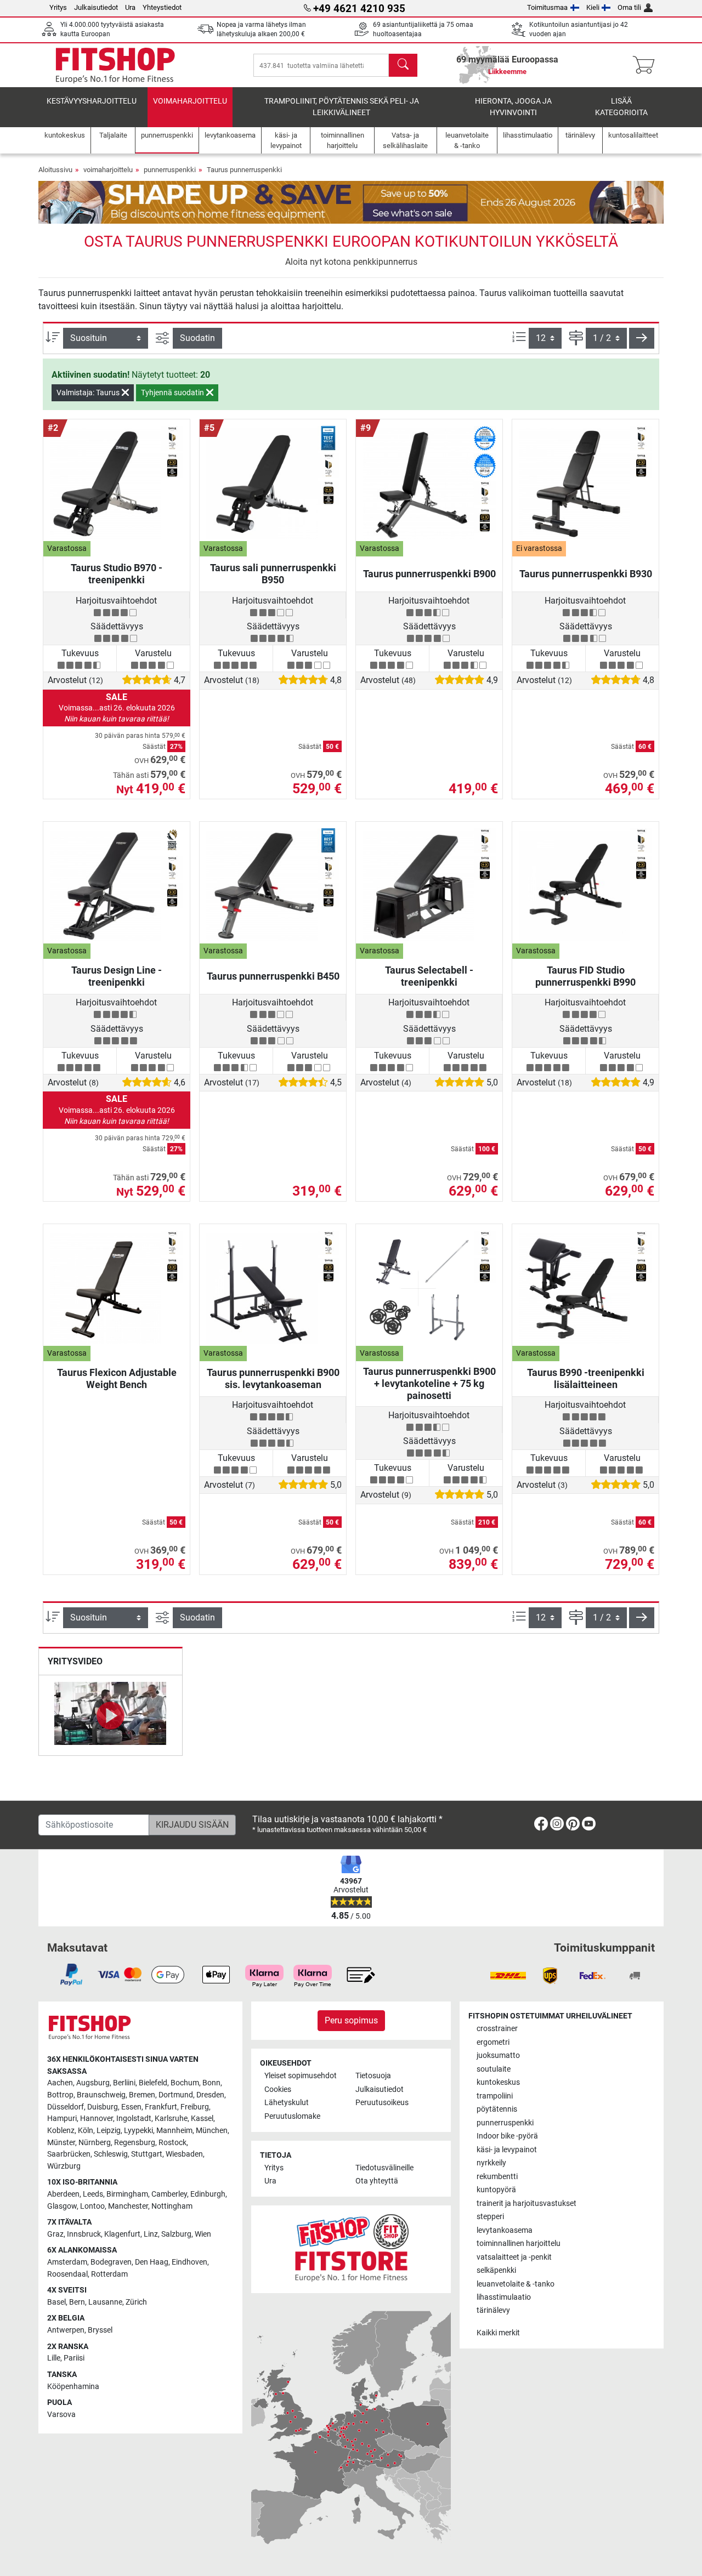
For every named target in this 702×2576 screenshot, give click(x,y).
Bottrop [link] (60, 2095)
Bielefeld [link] (153, 2083)
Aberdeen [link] (63, 2194)
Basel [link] (56, 2302)
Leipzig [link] (109, 2131)
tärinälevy (493, 2310)
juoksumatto (498, 2055)
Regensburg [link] (135, 2143)
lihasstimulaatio (504, 2297)
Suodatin (197, 338)
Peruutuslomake (292, 2116)
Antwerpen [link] (66, 2330)
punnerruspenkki (170, 170)
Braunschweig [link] (101, 2095)
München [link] (212, 2131)
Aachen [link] (60, 2083)
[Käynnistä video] (111, 1715)
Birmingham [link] (127, 2194)
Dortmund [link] (176, 2095)
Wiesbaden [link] (184, 2154)
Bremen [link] (142, 2095)
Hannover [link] (97, 2119)
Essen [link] (131, 2107)
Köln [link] (86, 2131)
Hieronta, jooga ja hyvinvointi (513, 107)
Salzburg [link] (176, 2234)
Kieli (593, 7)
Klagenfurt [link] (122, 2234)
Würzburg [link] (64, 2166)
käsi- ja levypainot (507, 2150)
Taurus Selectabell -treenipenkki (429, 976)
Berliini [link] (124, 2083)
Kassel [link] (202, 2119)
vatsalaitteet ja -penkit (514, 2257)
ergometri (493, 2042)
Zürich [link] (136, 2302)
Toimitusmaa (547, 7)
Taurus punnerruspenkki (244, 170)
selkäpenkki (496, 2270)
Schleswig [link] (111, 2154)
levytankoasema (505, 2230)
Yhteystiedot (162, 7)
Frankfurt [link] (161, 2107)
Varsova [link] (61, 2415)
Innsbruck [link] (84, 2234)
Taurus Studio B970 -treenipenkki (117, 574)
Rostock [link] (172, 2143)
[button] (642, 338)
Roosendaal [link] (67, 2274)
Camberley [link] (169, 2194)
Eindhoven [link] (189, 2262)
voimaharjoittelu (190, 101)
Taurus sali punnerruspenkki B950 (273, 574)
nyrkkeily (491, 2163)
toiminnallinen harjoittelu (519, 2244)
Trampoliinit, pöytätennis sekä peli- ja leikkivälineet (342, 107)
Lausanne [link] (105, 2302)
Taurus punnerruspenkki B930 (586, 574)
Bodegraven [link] (111, 2262)
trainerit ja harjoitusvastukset (526, 2203)
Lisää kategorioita (621, 107)
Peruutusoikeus (382, 2103)
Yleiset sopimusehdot (301, 2076)
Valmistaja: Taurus (89, 393)
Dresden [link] (210, 2095)
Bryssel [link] (100, 2330)
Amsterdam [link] (67, 2262)
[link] (541, 1826)
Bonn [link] (211, 2083)
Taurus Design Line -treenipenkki (117, 976)
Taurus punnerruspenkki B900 (429, 574)
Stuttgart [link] (147, 2154)
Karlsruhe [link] (171, 2119)
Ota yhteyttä (377, 2181)
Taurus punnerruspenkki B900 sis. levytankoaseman (273, 1378)
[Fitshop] (115, 64)
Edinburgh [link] (208, 2194)
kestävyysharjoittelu (92, 101)
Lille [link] (54, 2358)
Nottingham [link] (172, 2206)
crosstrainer (497, 2029)
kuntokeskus (498, 2082)
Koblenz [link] (61, 2131)
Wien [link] (203, 2234)
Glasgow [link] (62, 2206)
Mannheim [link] (174, 2131)
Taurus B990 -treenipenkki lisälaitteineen (586, 1378)
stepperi (490, 2217)
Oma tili (629, 7)
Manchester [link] (128, 2206)
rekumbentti (497, 2177)
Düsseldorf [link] (66, 2107)
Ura (130, 7)
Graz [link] (55, 2234)
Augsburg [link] (93, 2083)
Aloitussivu (55, 170)
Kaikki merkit (498, 2333)
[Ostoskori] (647, 65)
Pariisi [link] (74, 2358)
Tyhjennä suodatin (173, 393)
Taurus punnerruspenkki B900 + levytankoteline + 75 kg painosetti (429, 1383)
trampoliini (495, 2096)
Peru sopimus (351, 2020)
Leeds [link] (93, 2194)
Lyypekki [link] (138, 2131)
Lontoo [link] (92, 2206)
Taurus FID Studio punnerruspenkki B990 (585, 976)
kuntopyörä (496, 2190)
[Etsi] (403, 65)
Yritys (58, 7)
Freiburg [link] (195, 2107)
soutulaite (494, 2069)
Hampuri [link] (62, 2119)
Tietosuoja (373, 2076)
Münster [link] (61, 2143)
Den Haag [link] (152, 2262)
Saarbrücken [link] (69, 2154)
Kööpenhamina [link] (73, 2387)
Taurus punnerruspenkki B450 (273, 976)
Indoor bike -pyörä (507, 2136)
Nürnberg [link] (95, 2143)
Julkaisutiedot (96, 7)
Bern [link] (77, 2302)
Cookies (278, 2089)
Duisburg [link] (103, 2107)
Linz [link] (151, 2234)
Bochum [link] (185, 2083)
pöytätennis (497, 2109)
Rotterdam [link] (109, 2274)
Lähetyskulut (287, 2103)
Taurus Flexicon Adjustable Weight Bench (117, 1378)
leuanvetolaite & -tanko (516, 2284)
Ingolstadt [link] (134, 2119)
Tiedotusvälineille (384, 2168)
